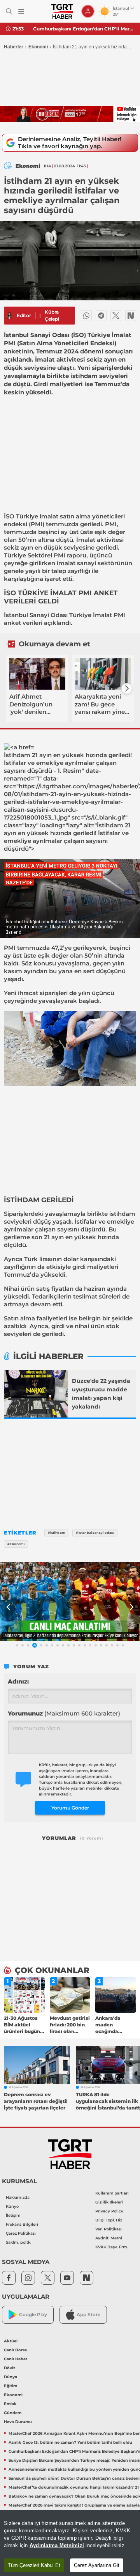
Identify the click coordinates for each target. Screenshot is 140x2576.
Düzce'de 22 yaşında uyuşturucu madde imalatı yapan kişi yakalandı (101, 1394)
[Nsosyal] (131, 316)
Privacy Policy (109, 2211)
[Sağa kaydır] (127, 688)
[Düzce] (36, 1394)
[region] (70, 2543)
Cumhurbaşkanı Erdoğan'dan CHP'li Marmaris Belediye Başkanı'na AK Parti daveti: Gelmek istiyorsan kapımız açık (84, 29)
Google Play (33, 2314)
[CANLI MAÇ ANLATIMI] (70, 1601)
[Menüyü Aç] (21, 12)
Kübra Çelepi (52, 315)
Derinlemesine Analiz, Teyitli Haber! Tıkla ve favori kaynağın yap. (70, 143)
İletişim (13, 2215)
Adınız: (18, 1681)
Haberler (14, 47)
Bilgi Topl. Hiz (109, 2220)
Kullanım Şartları (112, 2193)
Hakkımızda (18, 2197)
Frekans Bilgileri (22, 2224)
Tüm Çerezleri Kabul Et (34, 2565)
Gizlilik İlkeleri (109, 2202)
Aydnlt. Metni (109, 2238)
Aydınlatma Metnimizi (57, 2545)
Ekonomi (38, 47)
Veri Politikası (108, 2229)
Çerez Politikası (21, 2233)
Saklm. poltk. (18, 2242)
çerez (10, 2531)
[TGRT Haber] (62, 11)
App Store (88, 2314)
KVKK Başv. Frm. (112, 2247)
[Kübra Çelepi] (9, 316)
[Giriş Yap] (88, 11)
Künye (12, 2206)
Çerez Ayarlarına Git (97, 2565)
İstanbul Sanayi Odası (36, 615)
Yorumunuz (64, 1713)
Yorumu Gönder (70, 1808)
